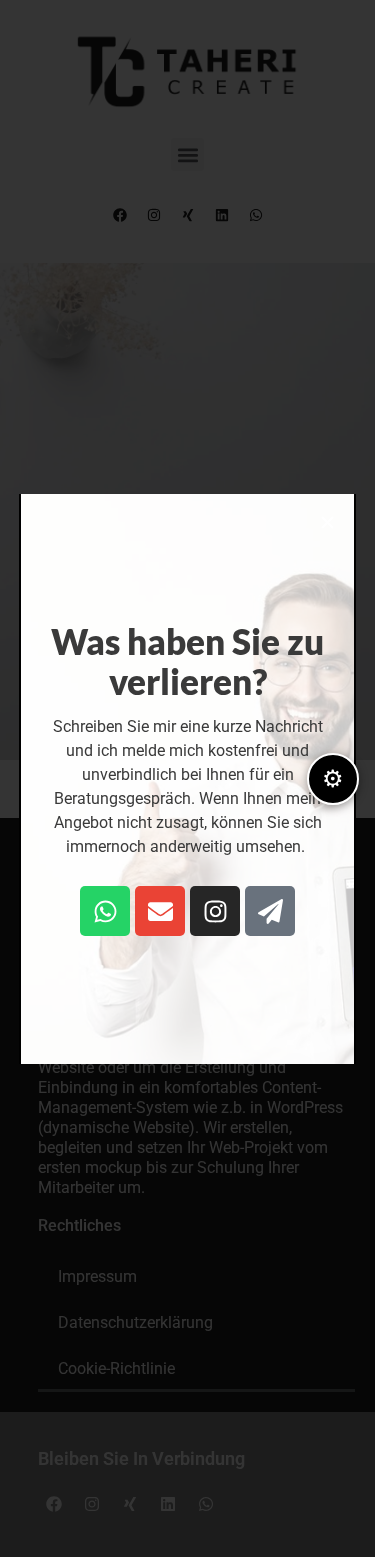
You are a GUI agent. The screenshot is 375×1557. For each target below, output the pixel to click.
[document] (187, 778)
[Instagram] (215, 911)
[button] (327, 522)
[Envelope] (160, 911)
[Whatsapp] (105, 911)
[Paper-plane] (270, 911)
